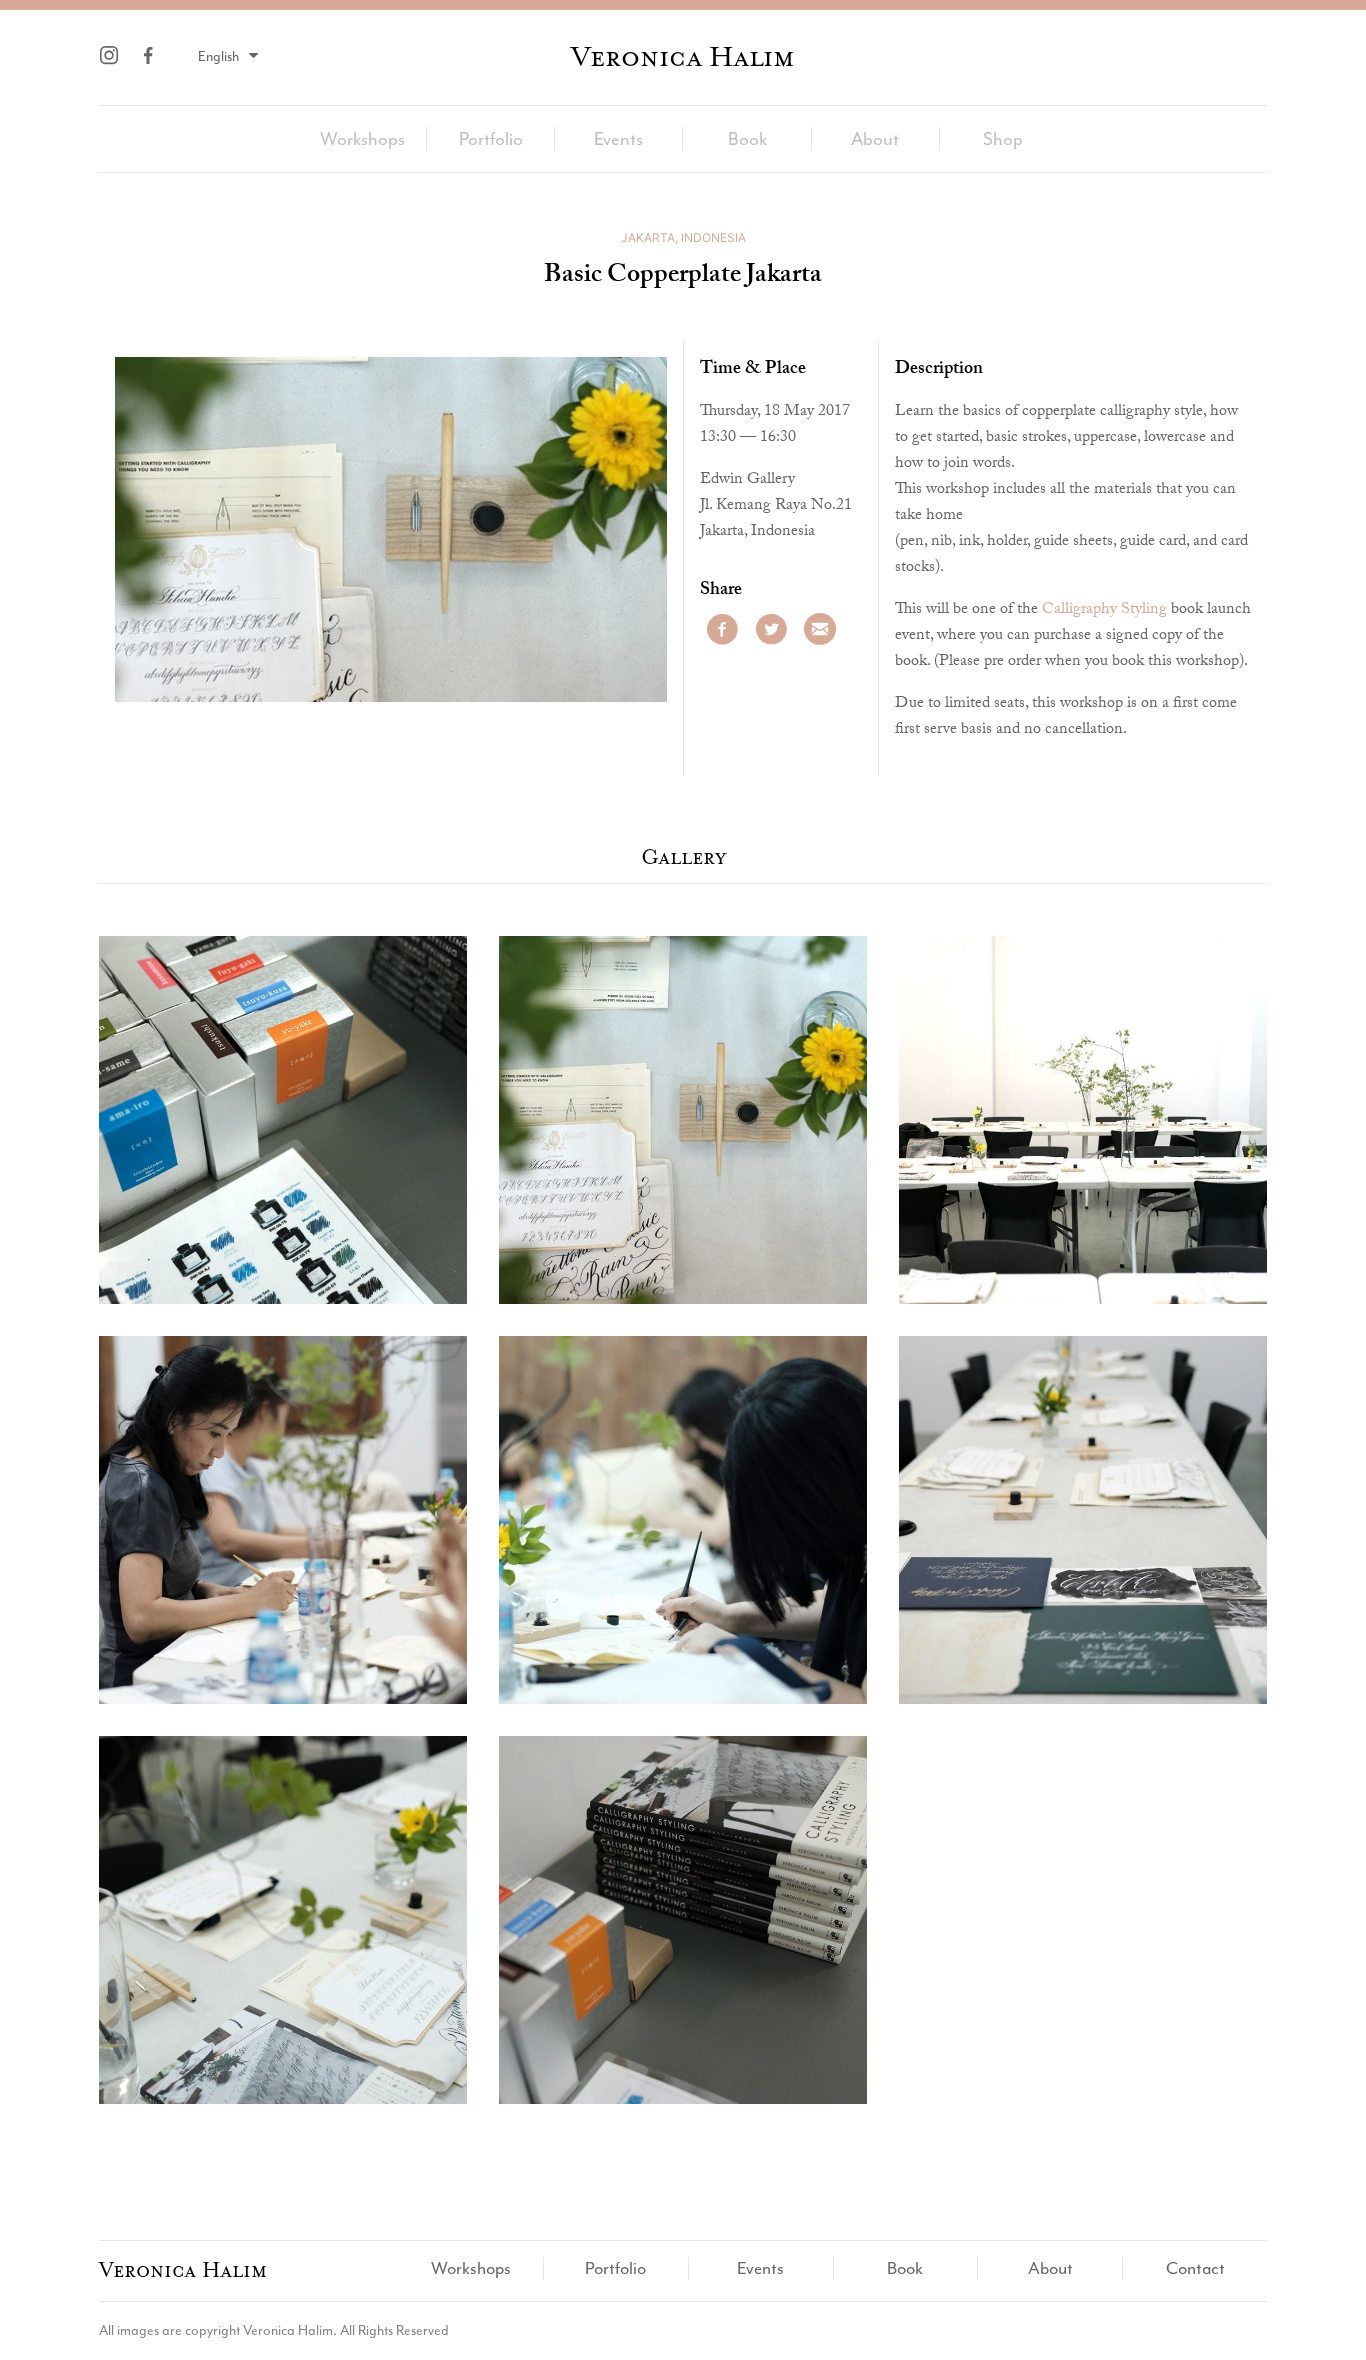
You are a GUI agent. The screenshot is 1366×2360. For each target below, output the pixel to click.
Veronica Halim (683, 57)
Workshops (362, 139)
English (220, 55)
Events (618, 139)
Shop (1003, 139)
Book (747, 139)
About (875, 139)
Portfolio (491, 139)
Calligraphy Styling (1104, 610)
